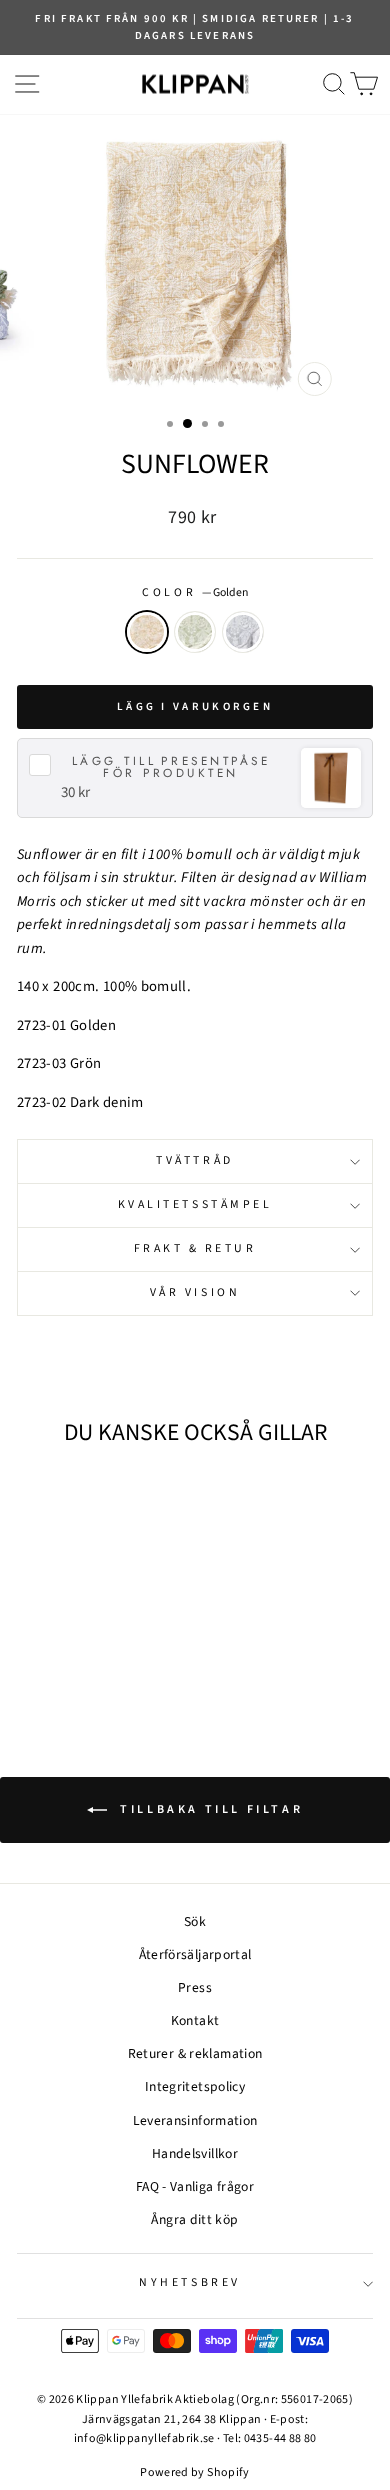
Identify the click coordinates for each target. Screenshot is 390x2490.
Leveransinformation (195, 2120)
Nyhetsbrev (189, 2282)
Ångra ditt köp (194, 2219)
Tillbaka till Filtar (209, 1809)
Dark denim (243, 632)
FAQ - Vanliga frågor (195, 2186)
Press (195, 1987)
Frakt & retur (195, 1248)
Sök (195, 1921)
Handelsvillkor (195, 2153)
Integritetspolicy (195, 2086)
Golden (147, 632)
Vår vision (195, 1292)
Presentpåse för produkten (171, 767)
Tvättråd (194, 1160)
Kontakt (195, 2020)
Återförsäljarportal (195, 1954)
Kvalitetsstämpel (195, 1204)
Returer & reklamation (195, 2053)
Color (194, 592)
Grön (195, 632)
